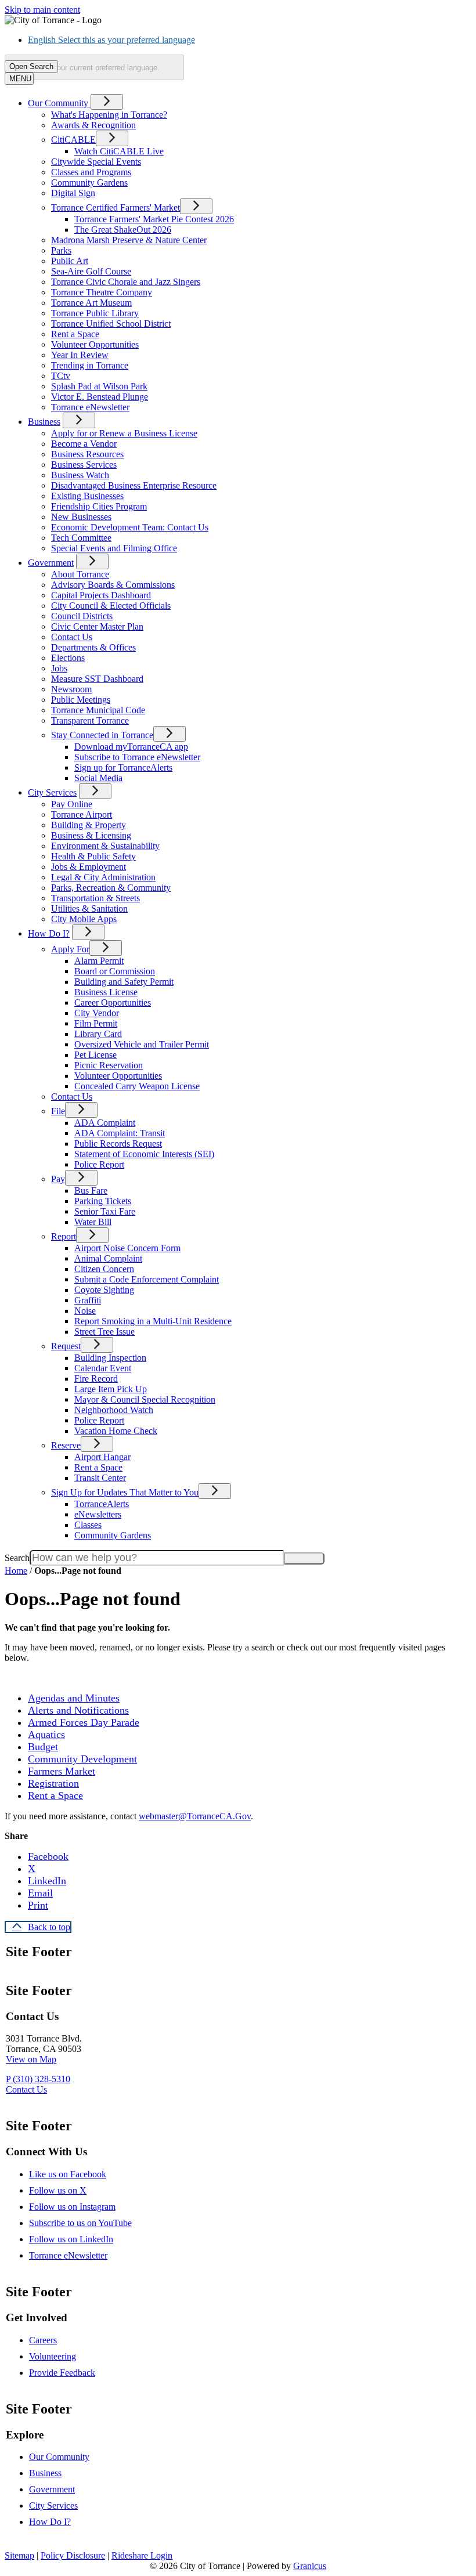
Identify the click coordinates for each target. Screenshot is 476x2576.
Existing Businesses (87, 496)
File (58, 1111)
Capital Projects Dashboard (101, 595)
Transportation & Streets (95, 898)
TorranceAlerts (102, 1504)
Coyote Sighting (104, 1290)
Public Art (70, 261)
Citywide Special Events (96, 162)
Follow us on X (58, 2190)
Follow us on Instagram (72, 2207)
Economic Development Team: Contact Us (130, 527)
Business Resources (87, 454)
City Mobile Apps (84, 919)
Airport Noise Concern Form (127, 1248)
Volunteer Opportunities (95, 344)
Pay (58, 1179)
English (111, 40)
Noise (85, 1311)
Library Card (98, 1034)
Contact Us (72, 637)
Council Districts (82, 616)
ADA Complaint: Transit (120, 1133)
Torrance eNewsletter (90, 407)
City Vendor (97, 1013)
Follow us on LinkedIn (71, 2239)
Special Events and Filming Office (114, 548)
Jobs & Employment (89, 867)
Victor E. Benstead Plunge (100, 397)
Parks (61, 250)
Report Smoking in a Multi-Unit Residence (153, 1321)
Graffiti (88, 1300)
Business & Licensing (91, 835)
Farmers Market (62, 1771)
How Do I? (49, 933)
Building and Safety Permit (124, 982)
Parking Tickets (103, 1201)
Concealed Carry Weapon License (137, 1086)
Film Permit (96, 1023)
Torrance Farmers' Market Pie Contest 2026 (154, 219)
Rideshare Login (142, 2555)
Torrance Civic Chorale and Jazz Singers (126, 282)
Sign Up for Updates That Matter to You (125, 1492)
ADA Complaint (105, 1123)
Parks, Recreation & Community (111, 888)
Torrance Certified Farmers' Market (116, 207)
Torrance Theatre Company (102, 292)
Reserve (66, 1445)
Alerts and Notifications (78, 1710)
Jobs (59, 668)
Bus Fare (91, 1191)
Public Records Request (118, 1144)
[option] (250, 40)
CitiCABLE (73, 140)
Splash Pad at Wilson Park (99, 386)
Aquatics (46, 1735)
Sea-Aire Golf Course (91, 271)
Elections (68, 658)
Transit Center (100, 1478)
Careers (43, 2340)
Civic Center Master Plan (97, 626)
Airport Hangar (102, 1457)
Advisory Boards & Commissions (113, 585)
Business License (106, 992)
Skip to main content (42, 10)
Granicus (310, 2566)
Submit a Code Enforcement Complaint (147, 1279)
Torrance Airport (82, 814)
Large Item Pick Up (111, 1389)
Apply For (70, 949)
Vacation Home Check (116, 1431)
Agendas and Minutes (74, 1698)
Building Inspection (110, 1358)
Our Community (59, 2457)
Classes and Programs (91, 172)
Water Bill (93, 1222)
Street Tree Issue (104, 1332)
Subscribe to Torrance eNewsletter (137, 757)
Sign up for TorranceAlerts (123, 767)
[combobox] (94, 67)
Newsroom (71, 689)
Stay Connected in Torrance (102, 735)
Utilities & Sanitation (89, 908)
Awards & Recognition (93, 125)
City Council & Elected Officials (111, 606)
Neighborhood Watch (114, 1410)
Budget (43, 1747)
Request (66, 1346)
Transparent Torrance (90, 720)
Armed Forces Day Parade (84, 1722)
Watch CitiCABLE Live (119, 151)
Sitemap (19, 2555)
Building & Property (89, 825)
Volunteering (53, 2356)
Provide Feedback (62, 2373)
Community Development (82, 1759)
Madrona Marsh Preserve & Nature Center (129, 240)
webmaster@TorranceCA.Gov (195, 1816)
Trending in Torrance (90, 365)
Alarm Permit (99, 961)
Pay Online (72, 804)
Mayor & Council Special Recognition (145, 1399)
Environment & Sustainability (105, 846)
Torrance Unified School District (111, 324)
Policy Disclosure (73, 2555)
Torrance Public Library (95, 313)
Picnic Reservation (109, 1065)
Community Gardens (89, 183)
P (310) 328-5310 (38, 2079)
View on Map (31, 2059)
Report (64, 1236)
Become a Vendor (84, 444)
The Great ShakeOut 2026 (123, 230)
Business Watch (80, 475)
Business (44, 422)
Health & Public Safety (93, 856)
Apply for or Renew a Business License (124, 433)
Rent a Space (75, 334)
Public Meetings (81, 700)
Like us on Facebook (68, 2174)
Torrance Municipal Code (98, 710)
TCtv (61, 376)
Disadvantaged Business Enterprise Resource (134, 485)
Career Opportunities (113, 1002)
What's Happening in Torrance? (109, 115)
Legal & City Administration (103, 877)
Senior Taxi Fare (105, 1211)
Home (16, 1571)
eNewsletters (98, 1514)
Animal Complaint (108, 1258)
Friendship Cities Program (99, 506)
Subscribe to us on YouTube (80, 2223)
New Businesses (81, 517)
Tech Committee (81, 538)
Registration (53, 1783)
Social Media (98, 778)
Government (51, 563)
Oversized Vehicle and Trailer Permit (142, 1044)
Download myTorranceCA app (131, 747)
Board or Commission (115, 971)
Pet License (95, 1055)
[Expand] (107, 102)
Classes (88, 1525)
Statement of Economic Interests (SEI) (144, 1154)
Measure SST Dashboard (97, 679)
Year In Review (80, 355)
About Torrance (80, 574)
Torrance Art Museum (91, 303)
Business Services (84, 465)
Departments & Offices (93, 647)
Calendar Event (103, 1368)
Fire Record (96, 1379)
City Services (52, 792)
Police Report (99, 1164)
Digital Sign (73, 193)
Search (17, 1558)
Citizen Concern (104, 1269)
